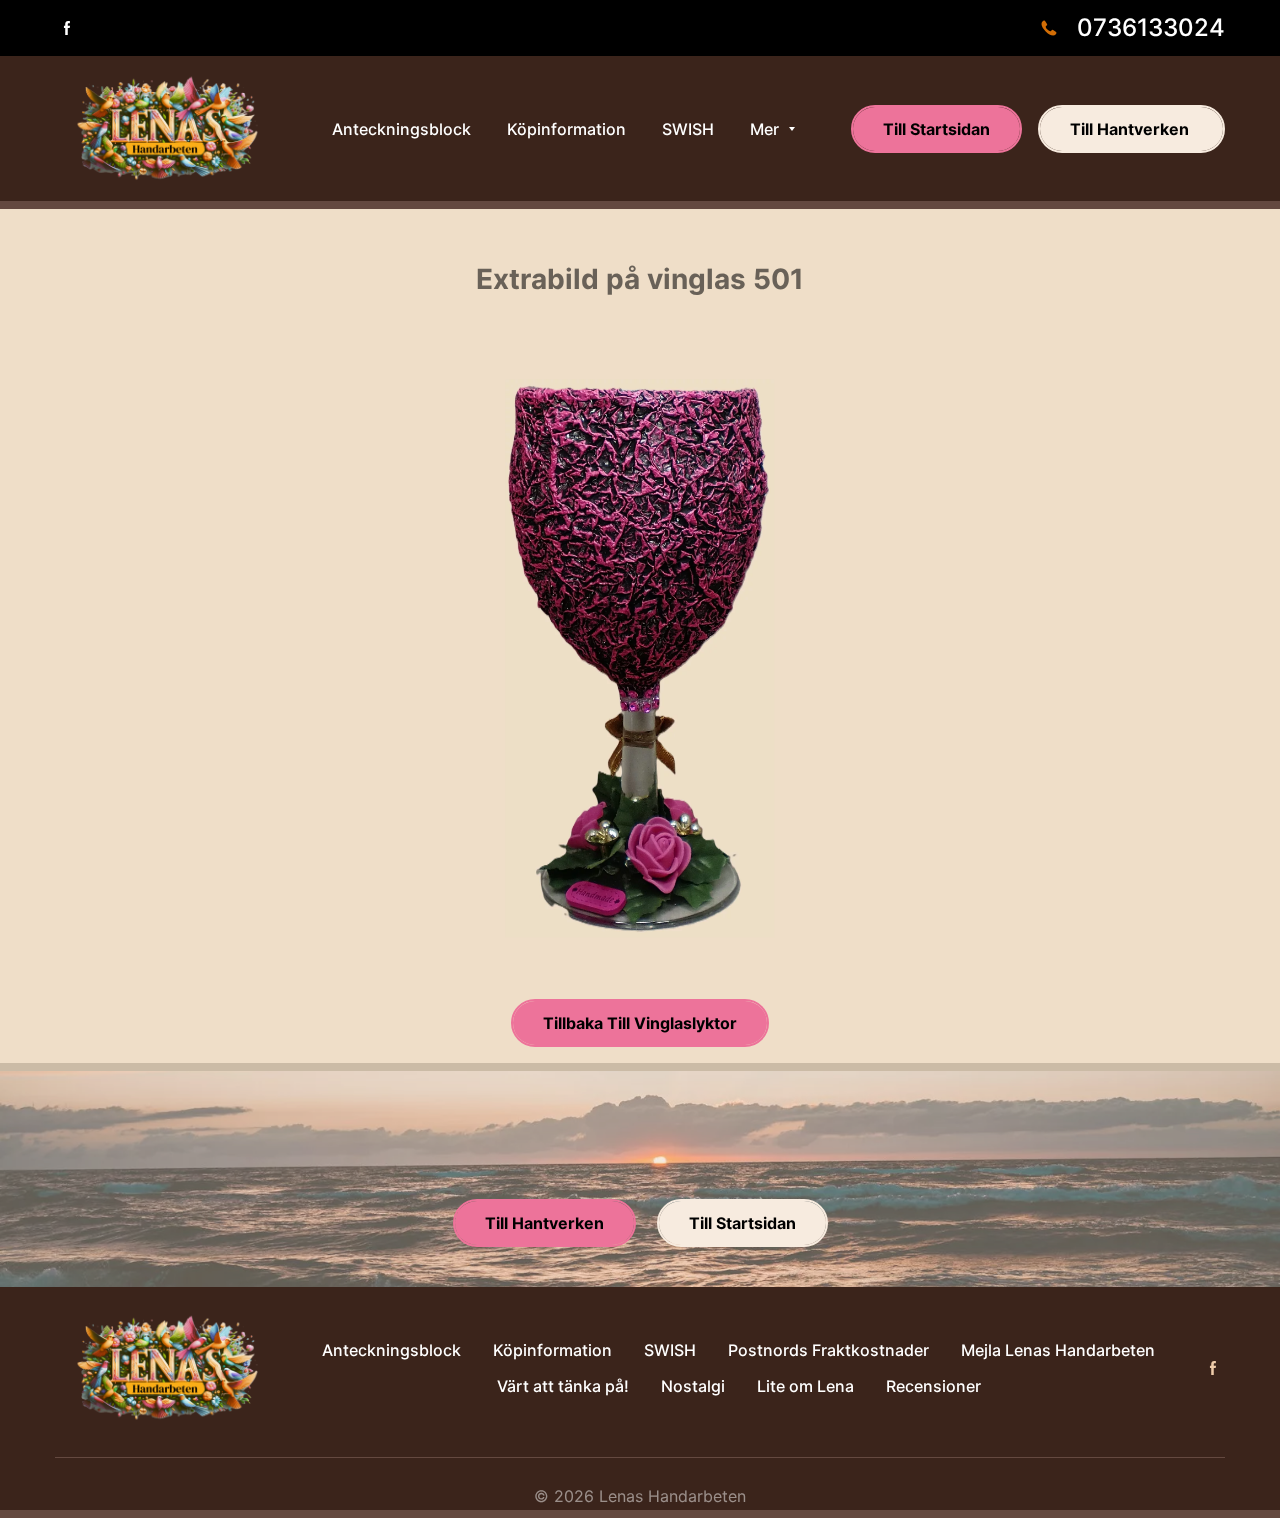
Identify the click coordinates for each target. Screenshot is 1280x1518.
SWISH (670, 1350)
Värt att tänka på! (563, 1386)
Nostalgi (693, 1386)
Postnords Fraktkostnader (828, 1350)
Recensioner (933, 1386)
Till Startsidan (936, 129)
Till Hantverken (1131, 129)
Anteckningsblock (391, 1350)
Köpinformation (552, 1350)
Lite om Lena (805, 1386)
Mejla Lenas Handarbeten (1058, 1350)
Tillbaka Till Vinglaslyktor (640, 1023)
